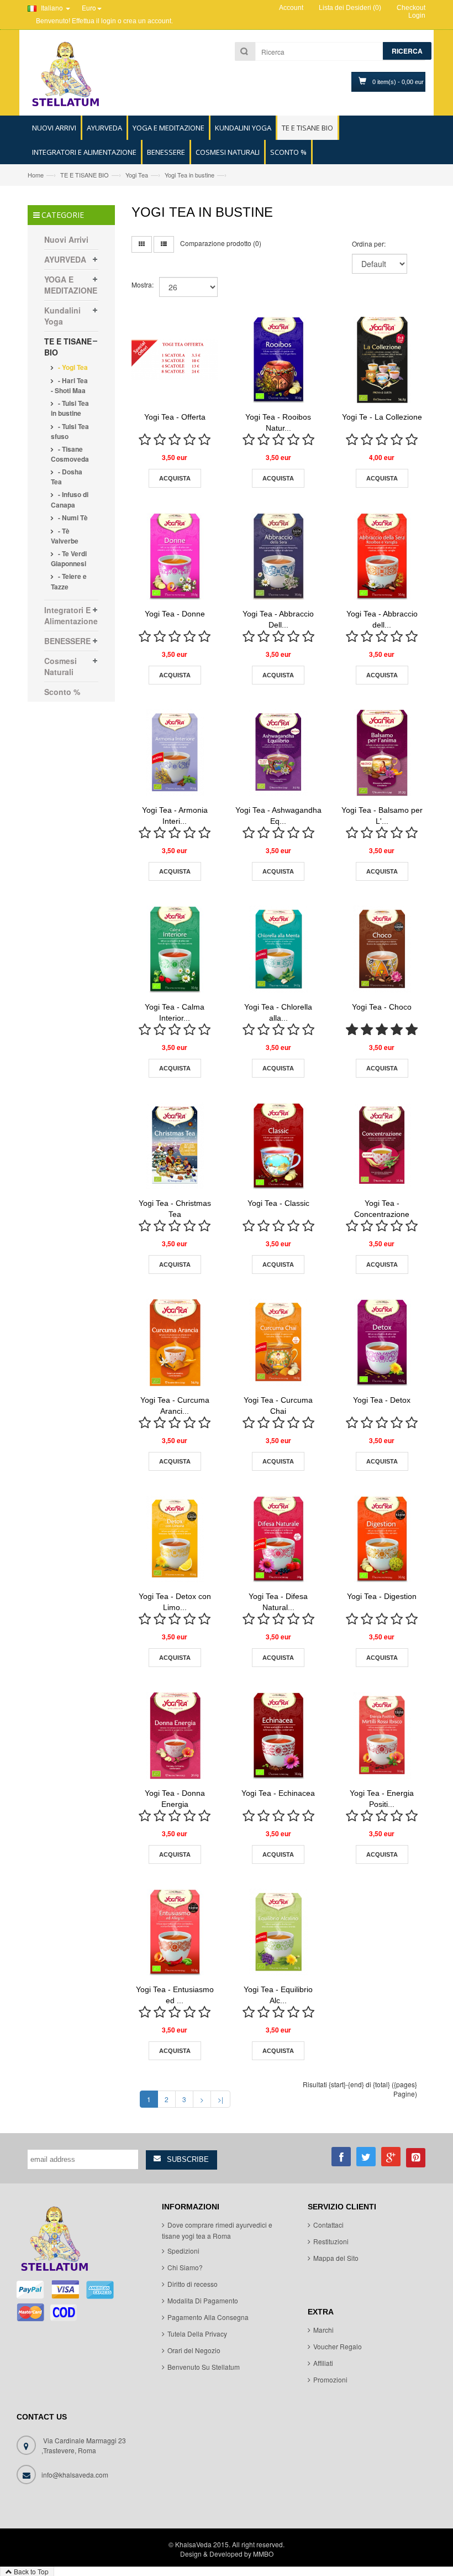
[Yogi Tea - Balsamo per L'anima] (382, 753)
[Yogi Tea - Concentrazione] (382, 1146)
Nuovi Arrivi (66, 239)
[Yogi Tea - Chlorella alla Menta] (278, 949)
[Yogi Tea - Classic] (278, 1146)
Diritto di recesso (193, 2284)
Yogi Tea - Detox (382, 1400)
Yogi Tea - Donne (175, 614)
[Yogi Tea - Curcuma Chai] (278, 1342)
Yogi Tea (137, 175)
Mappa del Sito (336, 2258)
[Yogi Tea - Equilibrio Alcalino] (278, 1932)
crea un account (147, 21)
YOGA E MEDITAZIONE (71, 285)
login (109, 21)
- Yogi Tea (72, 367)
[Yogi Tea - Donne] (175, 556)
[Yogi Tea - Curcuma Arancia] (175, 1342)
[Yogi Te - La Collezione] (382, 360)
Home (36, 175)
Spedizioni (183, 2251)
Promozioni (330, 2379)
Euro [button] (89, 7)
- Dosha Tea (67, 477)
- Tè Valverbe (65, 536)
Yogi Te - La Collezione (382, 417)
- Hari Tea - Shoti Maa (69, 385)
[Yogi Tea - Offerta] (175, 360)
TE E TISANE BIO (85, 175)
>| (220, 2099)
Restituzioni (331, 2241)
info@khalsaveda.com (75, 2475)
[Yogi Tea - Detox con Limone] (175, 1539)
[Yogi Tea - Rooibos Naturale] (278, 360)
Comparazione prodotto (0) (221, 243)
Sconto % (62, 692)
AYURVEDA (65, 259)
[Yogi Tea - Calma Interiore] (175, 949)
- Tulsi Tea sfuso (70, 431)
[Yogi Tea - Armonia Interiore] (175, 753)
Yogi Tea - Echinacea (278, 1793)
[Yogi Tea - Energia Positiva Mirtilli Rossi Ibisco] (382, 1736)
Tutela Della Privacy (197, 2334)
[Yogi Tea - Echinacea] (278, 1736)
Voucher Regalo (338, 2346)
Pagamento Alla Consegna (208, 2317)
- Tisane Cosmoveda (70, 454)
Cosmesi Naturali (60, 666)
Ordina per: (369, 244)
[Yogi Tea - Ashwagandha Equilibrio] (278, 753)
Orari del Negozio (194, 2350)
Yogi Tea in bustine (189, 175)
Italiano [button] (52, 7)
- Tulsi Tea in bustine (70, 408)
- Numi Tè (72, 518)
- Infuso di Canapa (70, 499)
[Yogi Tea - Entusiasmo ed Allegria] (175, 1932)
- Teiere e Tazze (69, 581)
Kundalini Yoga (62, 316)
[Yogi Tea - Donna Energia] (175, 1736)
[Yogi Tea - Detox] (382, 1342)
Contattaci (328, 2225)
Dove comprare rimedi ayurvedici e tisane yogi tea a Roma (217, 2230)
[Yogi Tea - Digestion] (382, 1539)
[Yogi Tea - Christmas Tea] (175, 1146)
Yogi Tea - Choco (382, 1007)
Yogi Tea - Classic (278, 1203)
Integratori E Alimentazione (71, 615)
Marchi (323, 2330)
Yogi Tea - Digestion (382, 1596)
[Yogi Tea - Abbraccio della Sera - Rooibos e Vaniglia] (382, 556)
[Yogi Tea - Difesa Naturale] (278, 1539)
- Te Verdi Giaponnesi (69, 558)
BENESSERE (67, 641)
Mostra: (143, 284)
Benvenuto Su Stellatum (204, 2367)
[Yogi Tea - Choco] (382, 949)
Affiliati (323, 2363)
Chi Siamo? (185, 2267)
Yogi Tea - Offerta (175, 417)
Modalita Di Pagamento (203, 2300)
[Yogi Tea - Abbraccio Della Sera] (278, 556)
